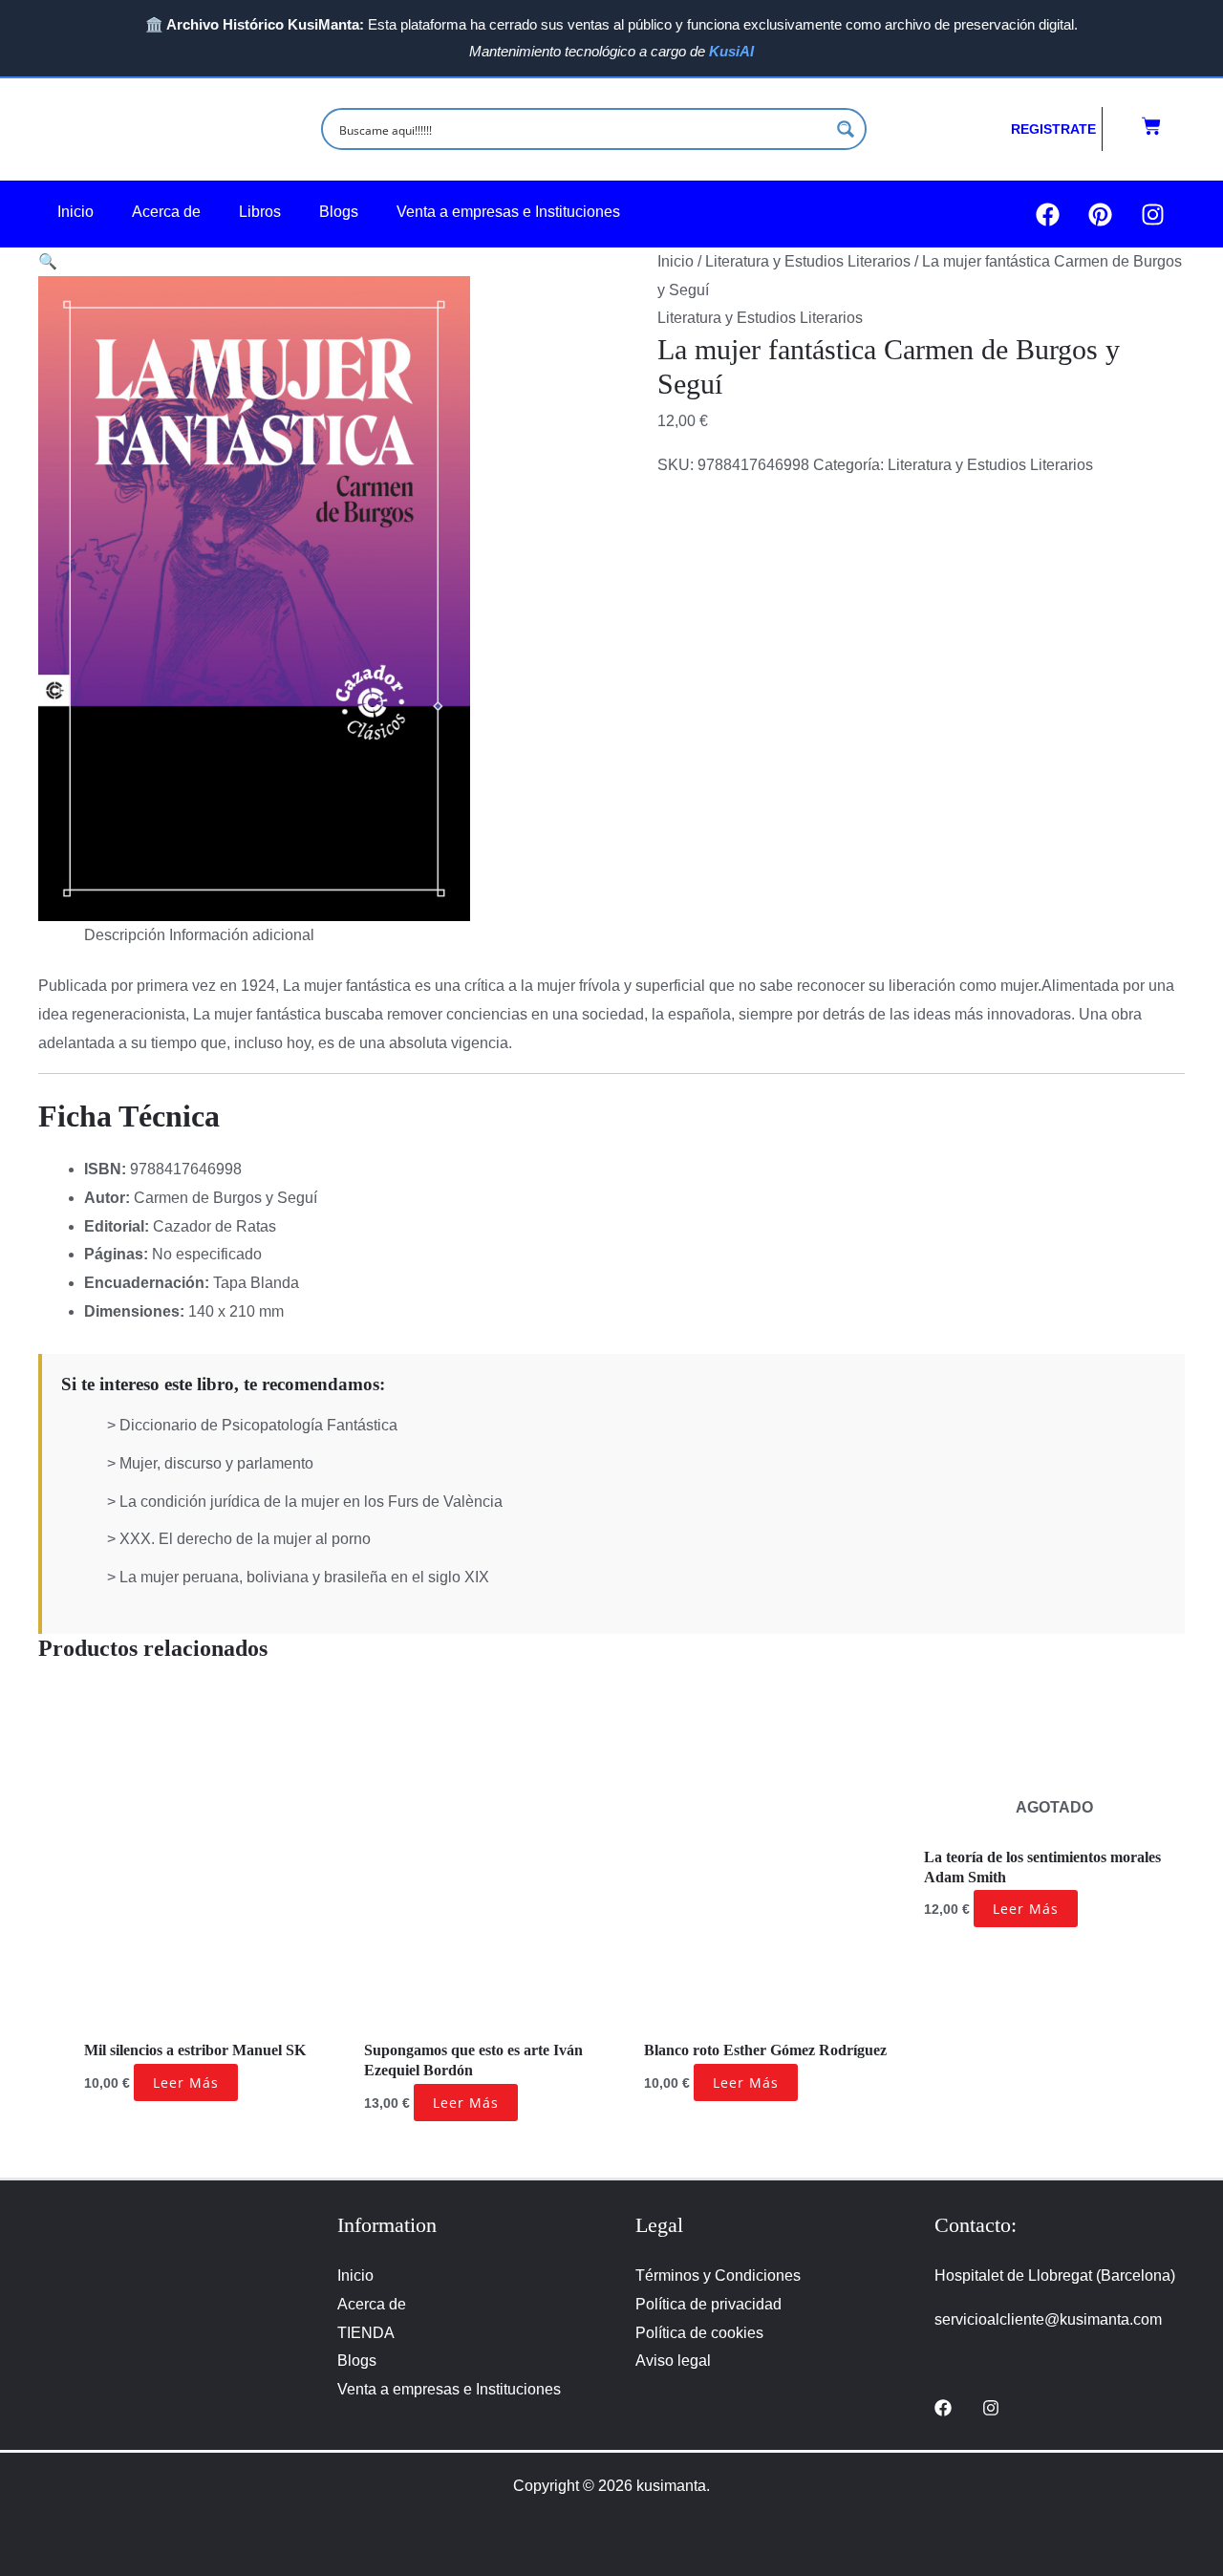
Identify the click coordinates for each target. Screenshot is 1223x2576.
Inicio (75, 212)
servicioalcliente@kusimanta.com (1048, 2319)
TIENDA (366, 2333)
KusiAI (731, 51)
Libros (260, 212)
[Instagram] (991, 2408)
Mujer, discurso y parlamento (216, 1463)
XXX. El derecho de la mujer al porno (245, 1539)
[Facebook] (943, 2408)
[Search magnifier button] (846, 129)
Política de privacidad (708, 2304)
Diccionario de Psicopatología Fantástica (258, 1425)
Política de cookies (699, 2333)
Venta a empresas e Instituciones (508, 212)
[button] (48, 261)
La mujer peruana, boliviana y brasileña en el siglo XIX (304, 1577)
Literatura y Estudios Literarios (808, 261)
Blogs (339, 212)
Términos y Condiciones (718, 2275)
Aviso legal (673, 2361)
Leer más (186, 2082)
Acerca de (166, 212)
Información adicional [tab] (242, 935)
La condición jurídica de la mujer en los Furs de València (311, 1502)
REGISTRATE (1053, 129)
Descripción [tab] (125, 935)
